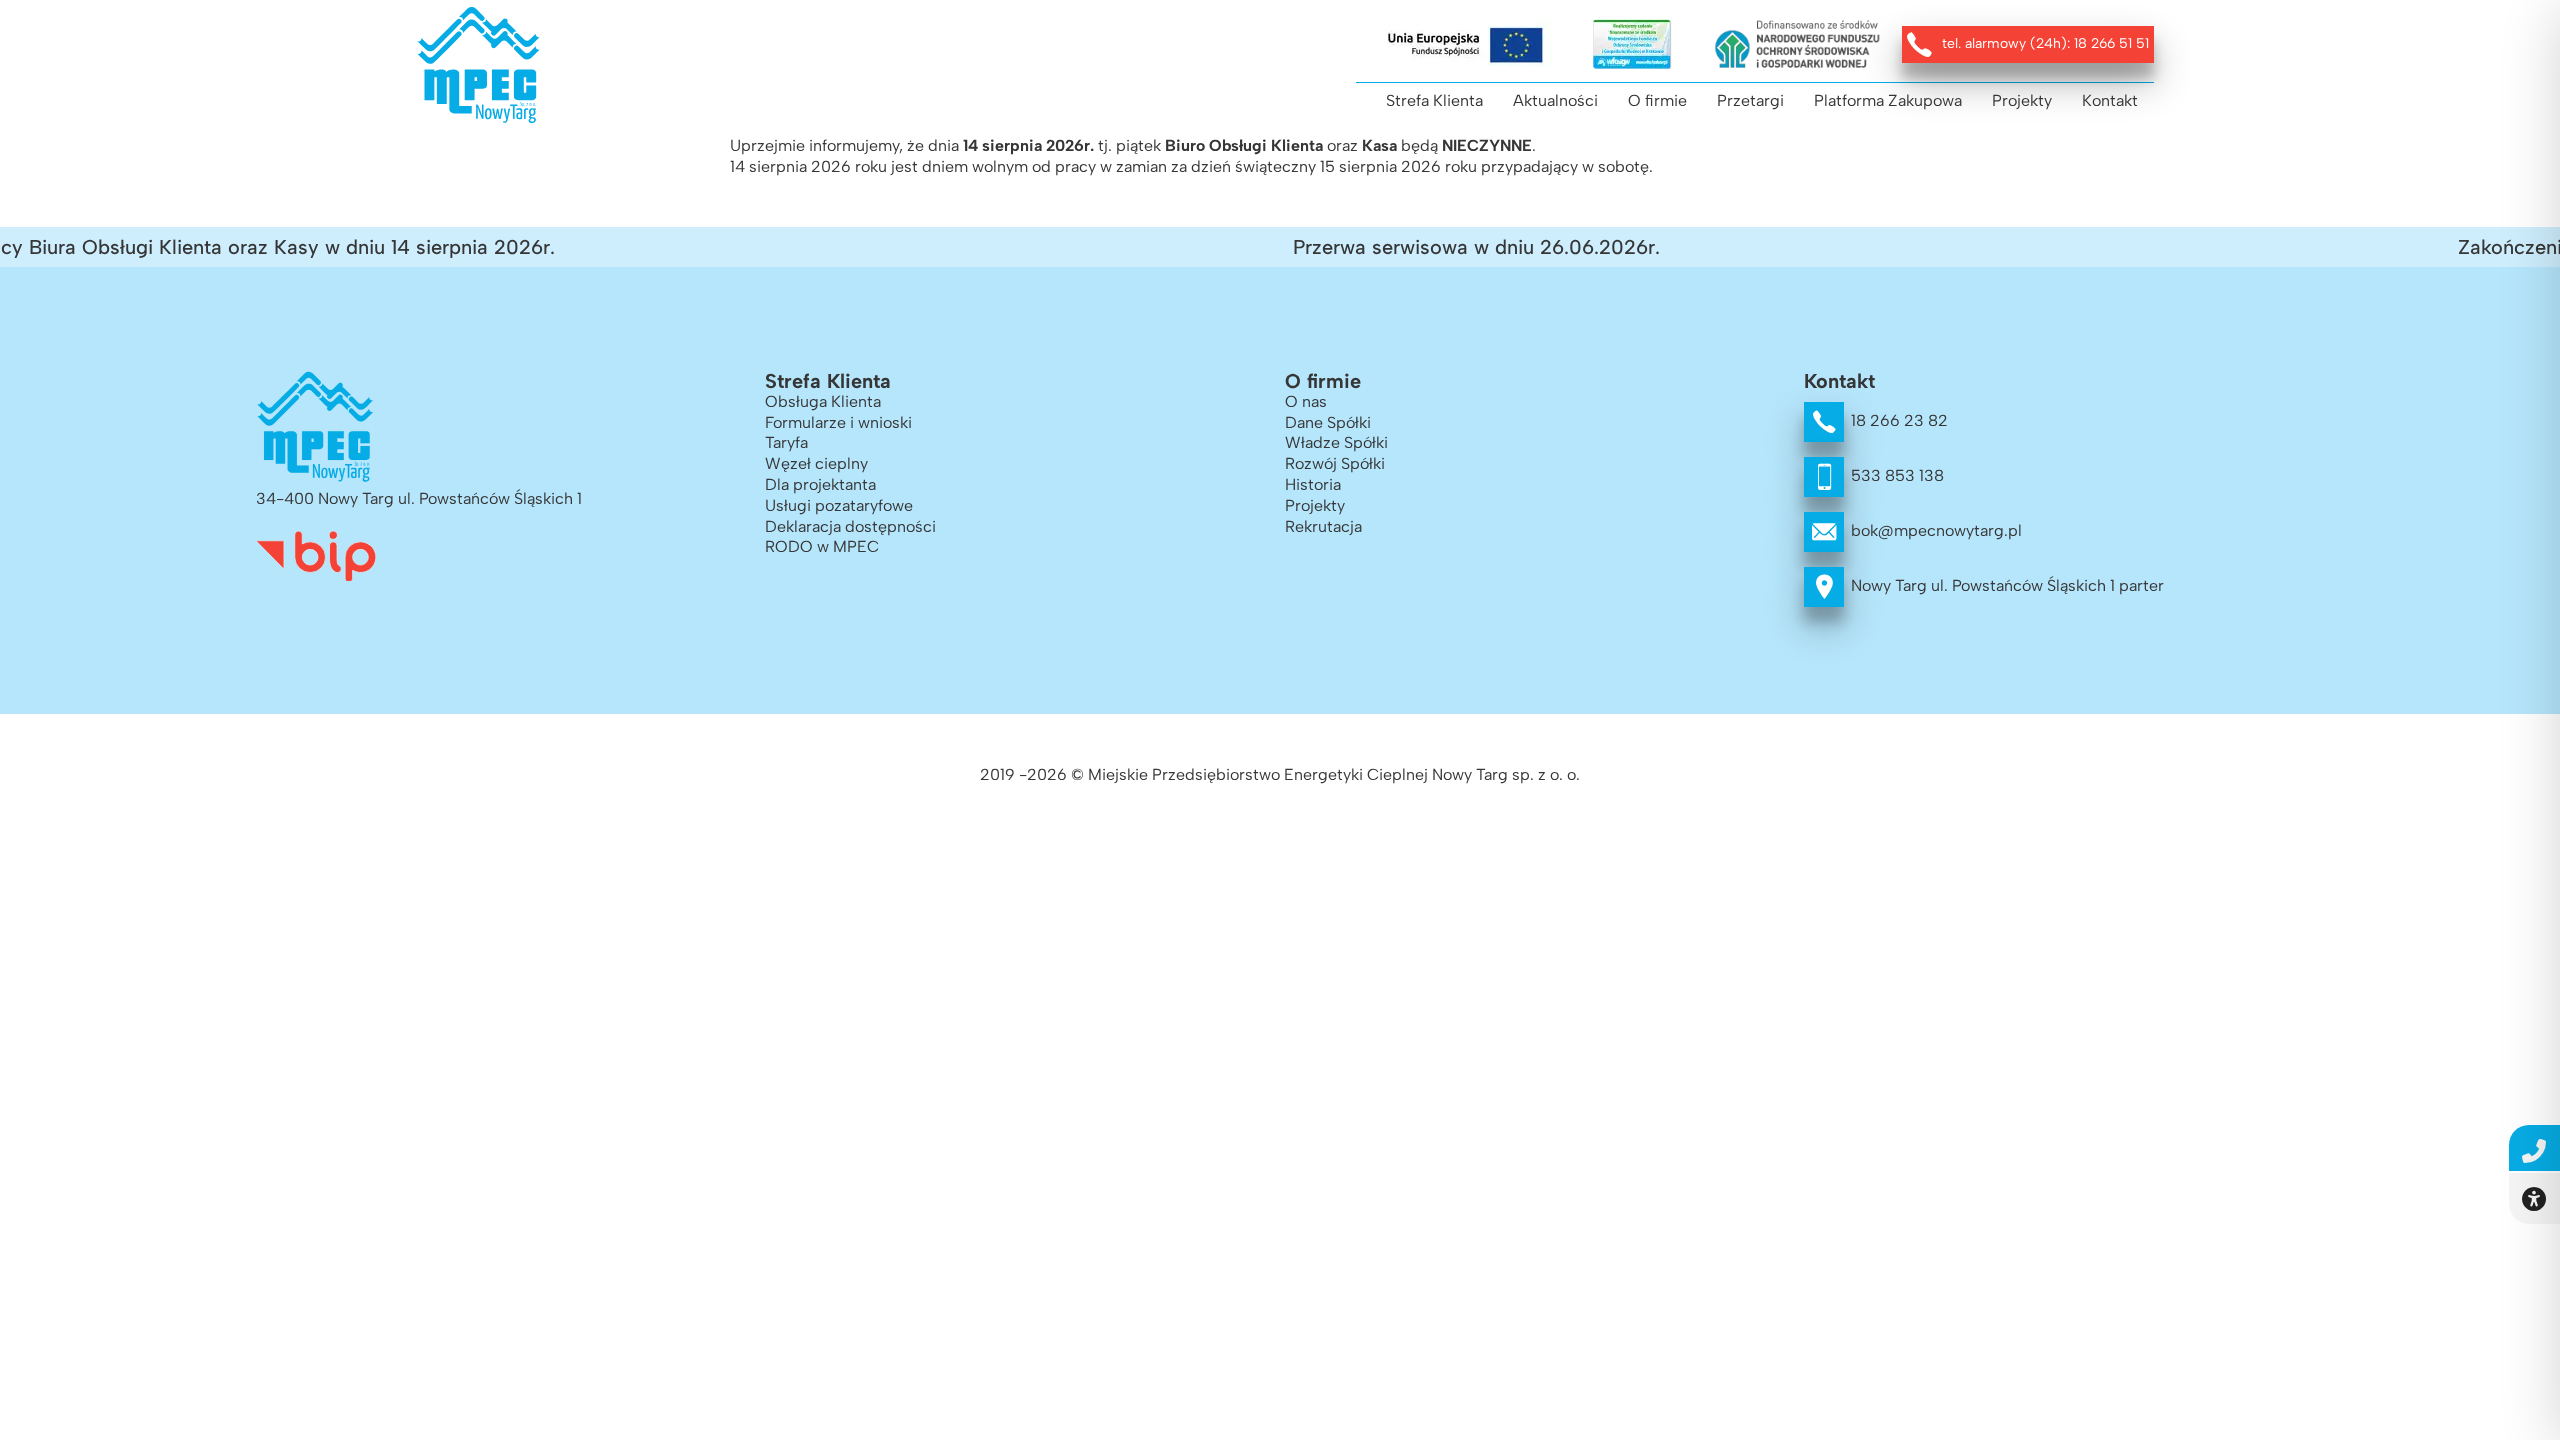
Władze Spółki (1336, 442)
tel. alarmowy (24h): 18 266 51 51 (2045, 43)
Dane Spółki (1328, 422)
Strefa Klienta (1434, 101)
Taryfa (786, 442)
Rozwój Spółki (1335, 463)
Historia (1313, 484)
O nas (1306, 401)
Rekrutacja (1323, 526)
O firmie (1657, 101)
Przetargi (1750, 101)
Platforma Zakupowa (1888, 101)
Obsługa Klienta (823, 401)
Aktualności (1555, 101)
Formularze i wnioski (838, 422)
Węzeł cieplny (816, 463)
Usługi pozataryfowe (839, 505)
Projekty (2022, 101)
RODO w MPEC (822, 546)
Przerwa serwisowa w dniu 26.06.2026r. (1448, 247)
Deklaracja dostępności (850, 526)
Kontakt (2110, 101)
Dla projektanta (820, 484)
